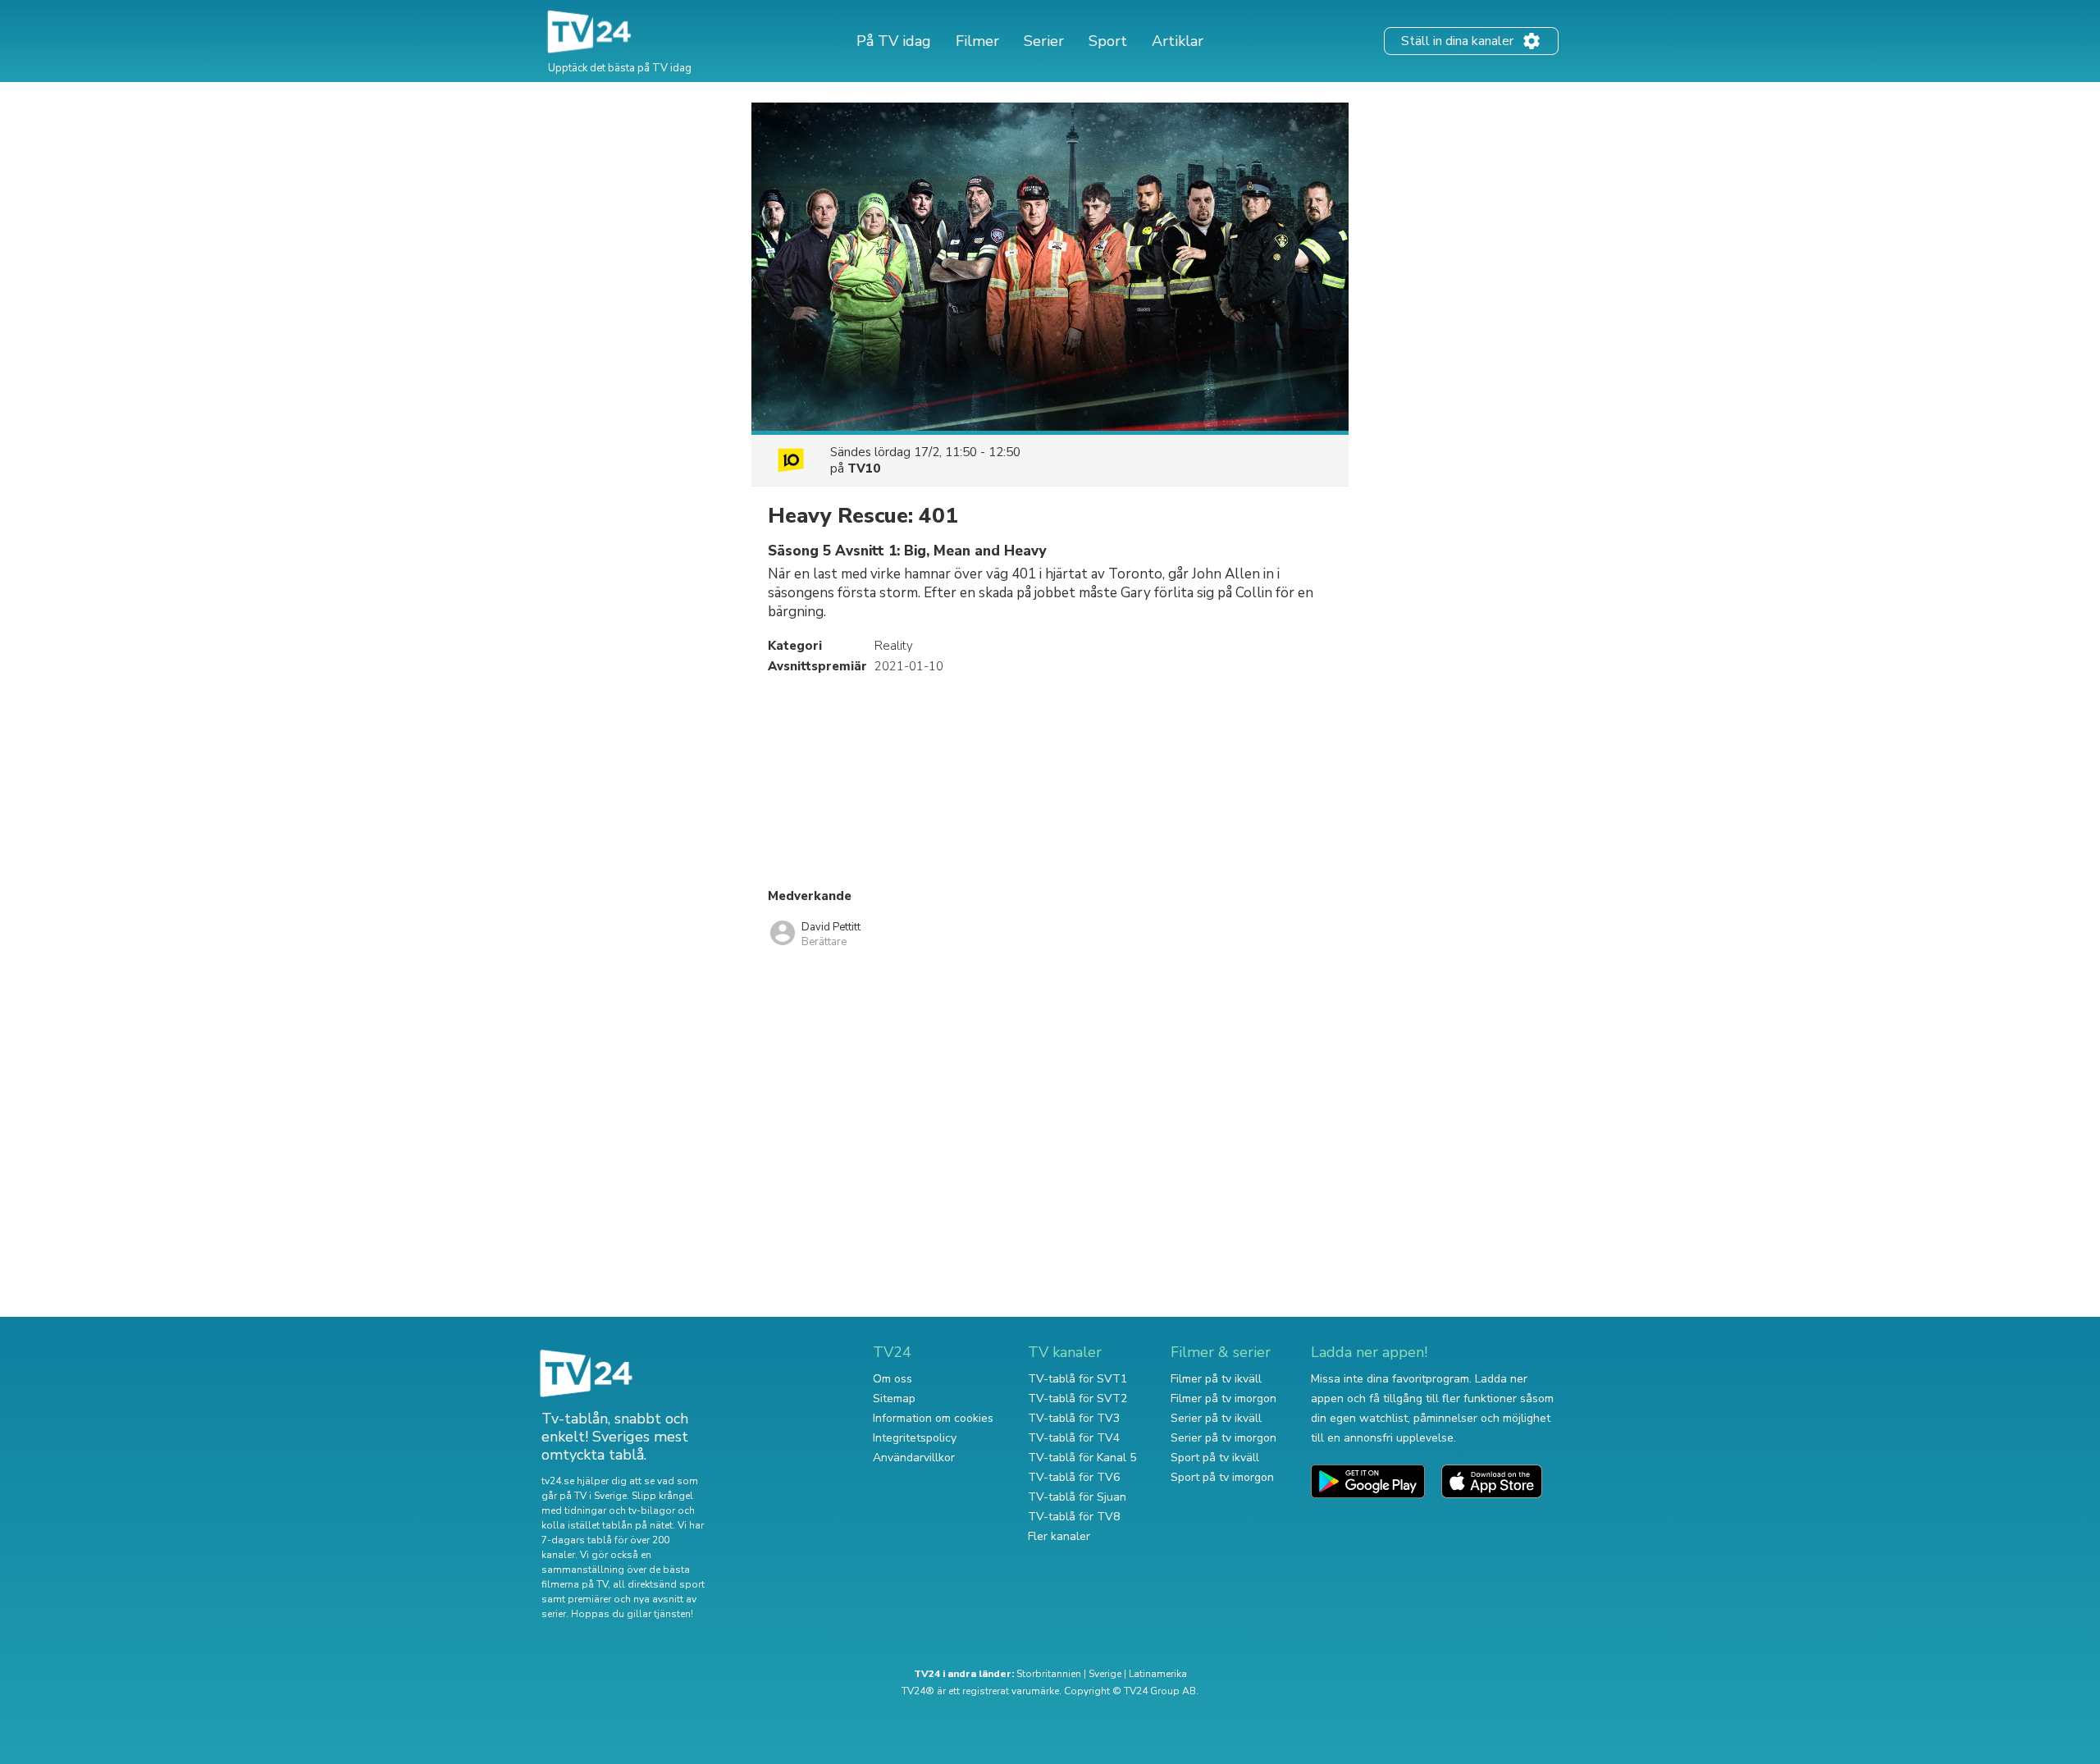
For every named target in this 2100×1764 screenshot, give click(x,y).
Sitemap (894, 1398)
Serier (1044, 41)
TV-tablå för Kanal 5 (1082, 1458)
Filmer (977, 41)
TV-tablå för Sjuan (1077, 1497)
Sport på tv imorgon (1222, 1477)
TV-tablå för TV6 (1074, 1477)
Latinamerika (1158, 1674)
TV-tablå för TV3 (1074, 1418)
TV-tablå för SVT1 (1077, 1379)
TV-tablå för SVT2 (1077, 1398)
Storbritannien (1049, 1674)
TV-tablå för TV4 (1074, 1438)
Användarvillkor (914, 1458)
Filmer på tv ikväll (1216, 1379)
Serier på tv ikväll (1216, 1418)
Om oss (892, 1379)
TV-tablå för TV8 (1074, 1517)
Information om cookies (933, 1418)
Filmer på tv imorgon (1223, 1398)
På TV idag (894, 41)
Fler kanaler (1059, 1536)
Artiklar (1178, 41)
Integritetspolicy (915, 1438)
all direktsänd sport (659, 1584)
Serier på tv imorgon (1223, 1438)
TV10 (864, 468)
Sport (1108, 41)
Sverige (1105, 1674)
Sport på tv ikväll (1215, 1458)
